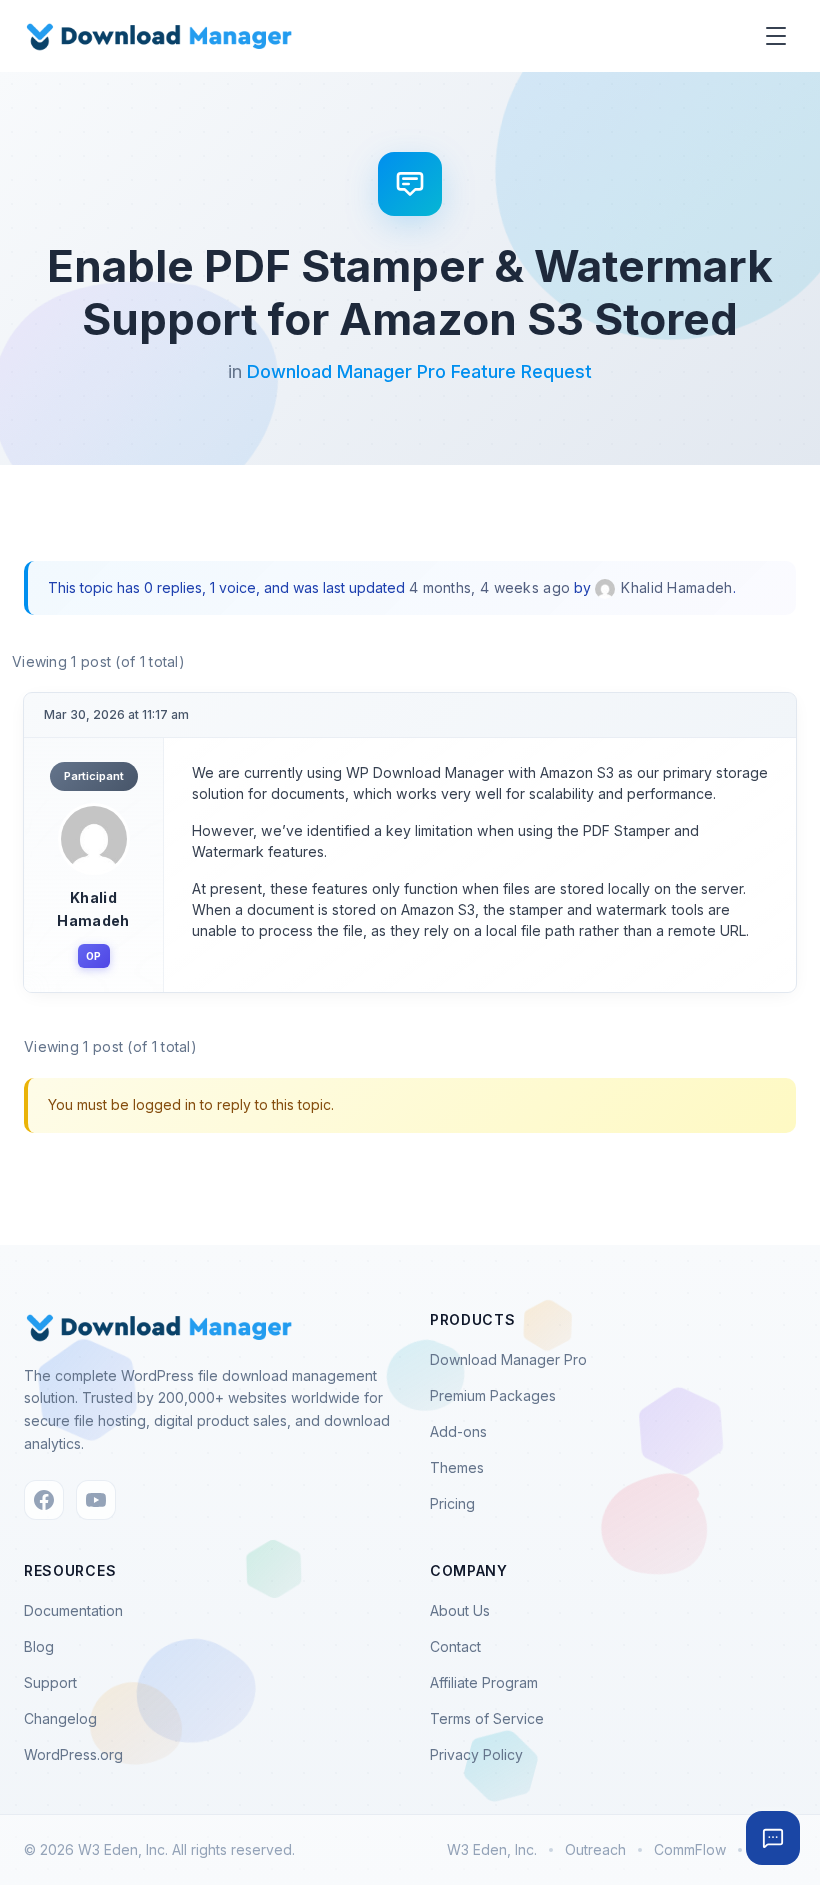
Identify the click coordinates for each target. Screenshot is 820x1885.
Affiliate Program (484, 1682)
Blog (39, 1646)
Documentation (73, 1610)
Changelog (60, 1718)
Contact (455, 1646)
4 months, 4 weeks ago (489, 587)
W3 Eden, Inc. (492, 1849)
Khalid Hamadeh (93, 908)
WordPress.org (73, 1754)
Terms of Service (487, 1718)
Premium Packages (493, 1395)
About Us (460, 1610)
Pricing (452, 1503)
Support (50, 1682)
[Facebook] (44, 1500)
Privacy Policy (476, 1754)
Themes (457, 1467)
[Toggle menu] (776, 36)
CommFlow (690, 1849)
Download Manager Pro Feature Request (419, 371)
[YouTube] (96, 1500)
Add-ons (458, 1431)
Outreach (595, 1849)
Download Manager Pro (508, 1359)
